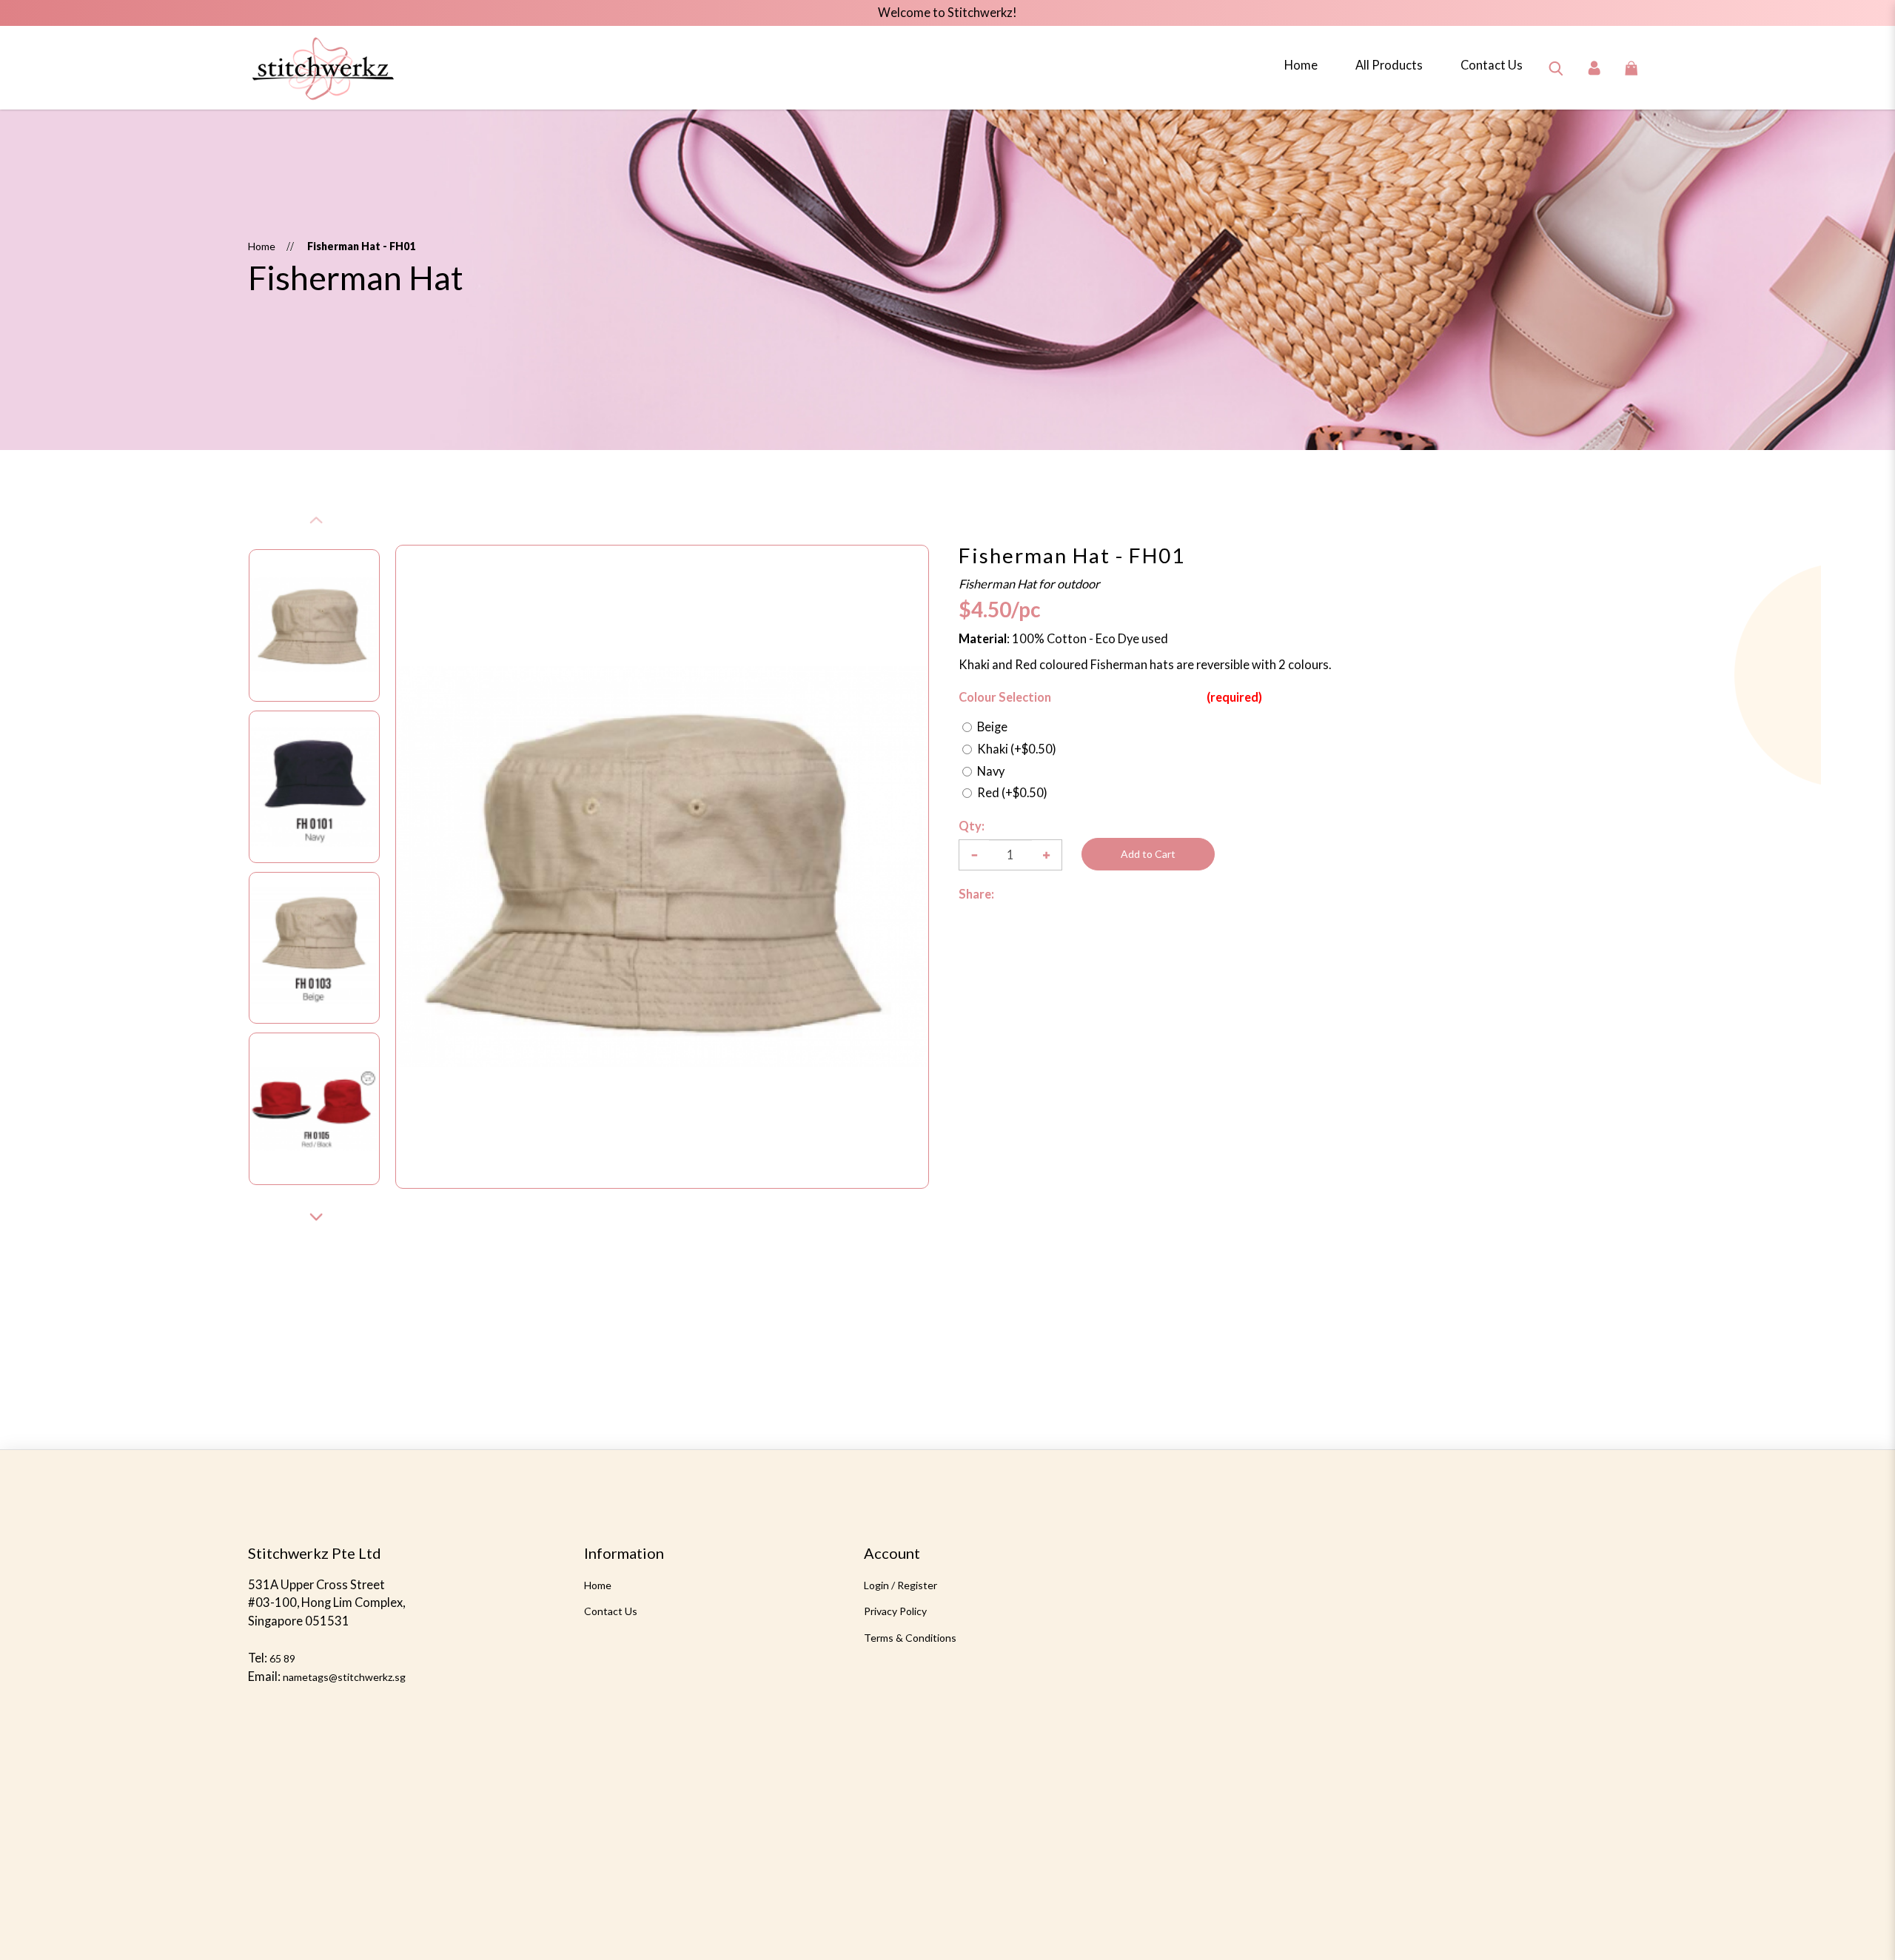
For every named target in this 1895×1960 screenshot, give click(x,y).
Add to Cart (1148, 854)
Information (624, 1553)
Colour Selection (1005, 697)
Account (892, 1553)
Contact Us (611, 1611)
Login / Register (900, 1585)
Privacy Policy (895, 1611)
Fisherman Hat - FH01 (361, 246)
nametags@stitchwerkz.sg (344, 1677)
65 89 (282, 1658)
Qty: (972, 826)
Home (262, 246)
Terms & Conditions (910, 1638)
